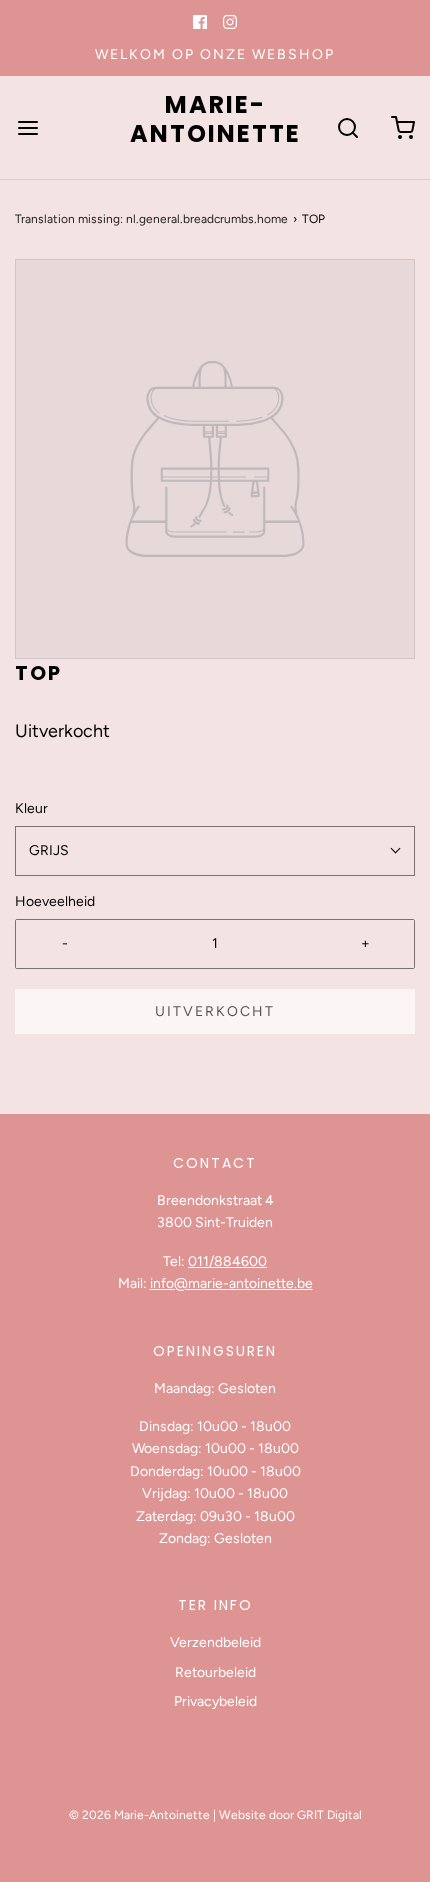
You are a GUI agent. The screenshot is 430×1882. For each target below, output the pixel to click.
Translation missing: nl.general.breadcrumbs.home (151, 219)
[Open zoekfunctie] (347, 127)
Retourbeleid (215, 1672)
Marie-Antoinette (215, 120)
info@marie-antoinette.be (231, 1283)
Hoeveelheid (55, 901)
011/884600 (227, 1261)
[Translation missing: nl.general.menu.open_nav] (27, 127)
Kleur (31, 808)
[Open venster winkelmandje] (402, 127)
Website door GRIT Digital (290, 1815)
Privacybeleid (215, 1701)
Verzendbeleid (215, 1642)
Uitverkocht (215, 1011)
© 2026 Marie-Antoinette (139, 1815)
